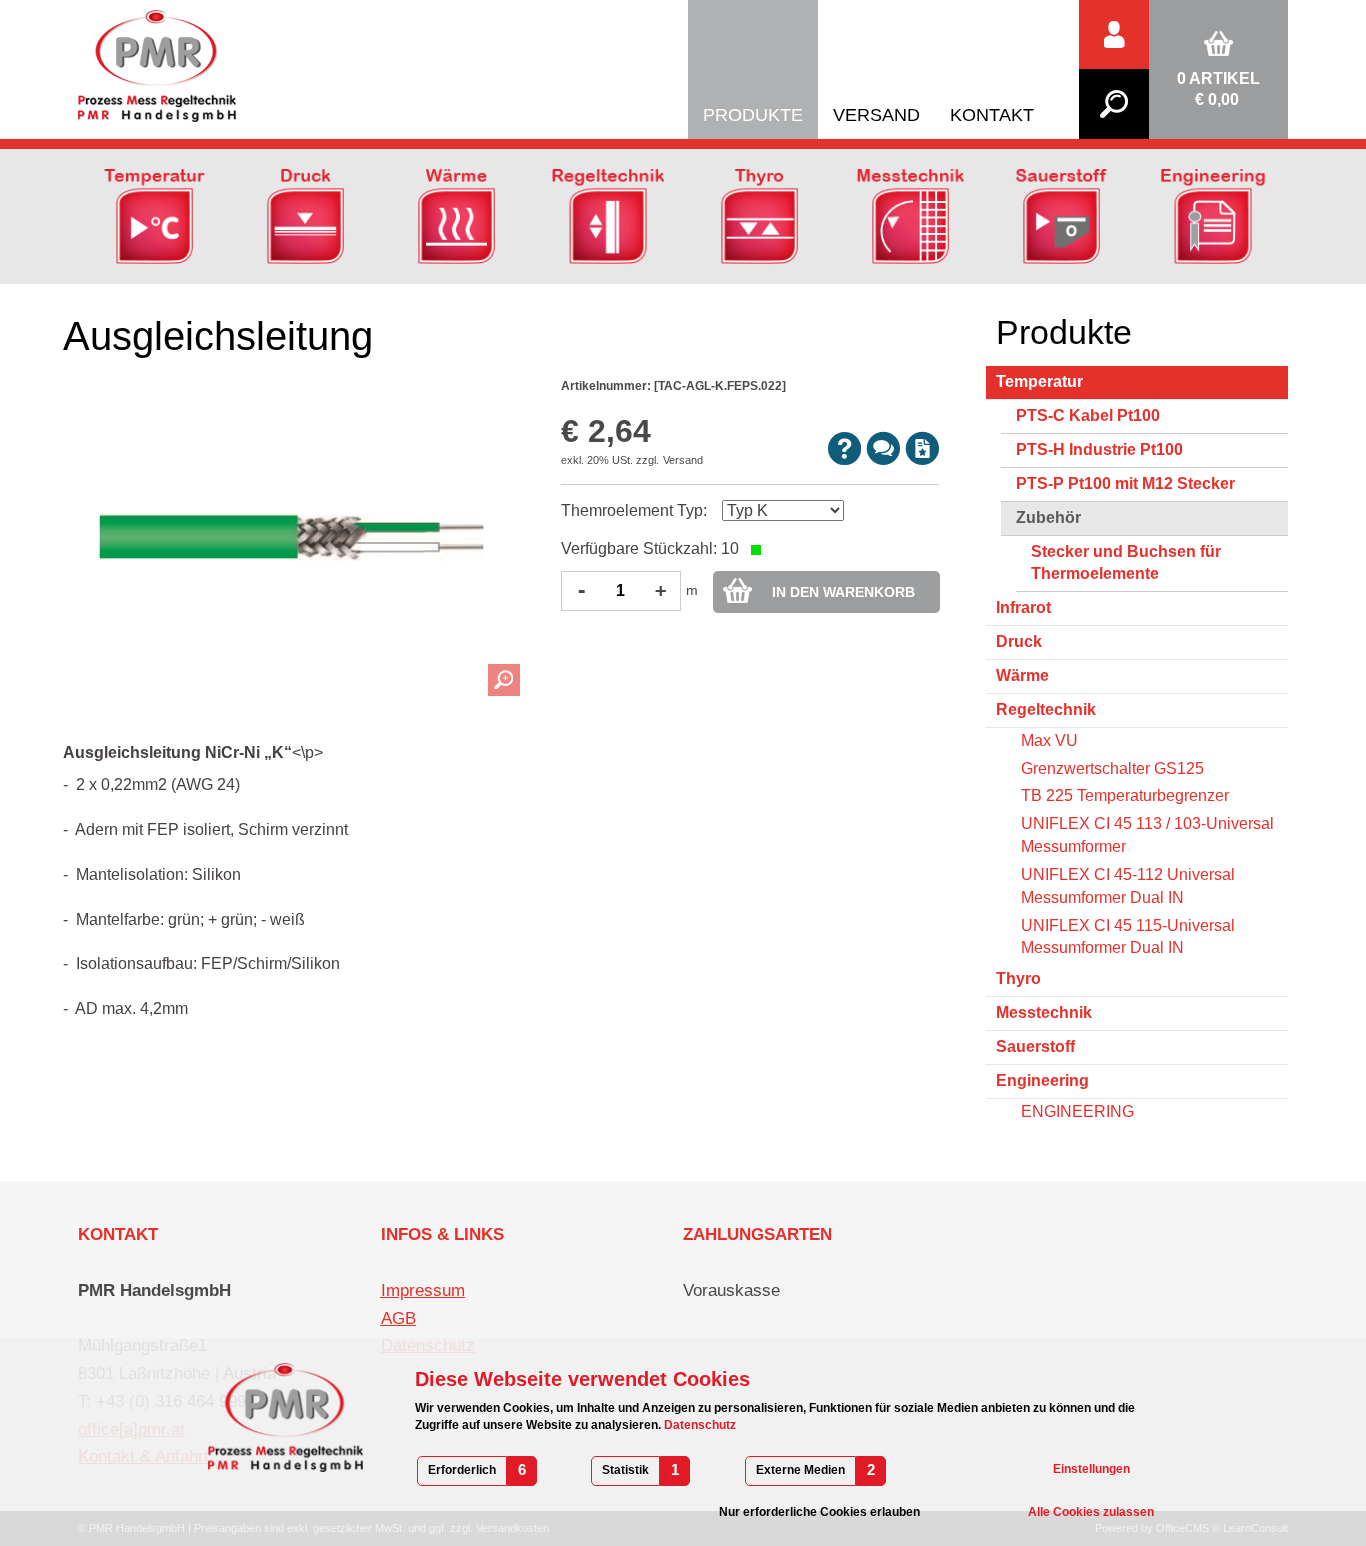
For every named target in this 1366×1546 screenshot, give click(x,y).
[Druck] (305, 215)
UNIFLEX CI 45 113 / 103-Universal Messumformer (1147, 835)
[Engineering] (1212, 215)
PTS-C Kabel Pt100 (1088, 415)
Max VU (1049, 740)
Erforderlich (462, 1470)
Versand (876, 115)
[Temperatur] (154, 215)
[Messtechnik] (910, 215)
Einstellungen (1091, 1469)
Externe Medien (800, 1470)
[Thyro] (759, 215)
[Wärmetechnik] (456, 215)
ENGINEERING (1077, 1111)
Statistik (625, 1470)
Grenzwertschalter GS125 (1112, 768)
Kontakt (992, 115)
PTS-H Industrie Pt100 (1099, 449)
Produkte (753, 115)
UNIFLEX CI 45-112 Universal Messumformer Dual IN (1128, 886)
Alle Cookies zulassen (1091, 1512)
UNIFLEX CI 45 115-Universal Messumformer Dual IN (1128, 937)
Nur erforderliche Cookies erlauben (819, 1512)
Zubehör (1048, 517)
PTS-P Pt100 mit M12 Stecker (1125, 483)
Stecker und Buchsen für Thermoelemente (1126, 563)
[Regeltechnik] (607, 215)
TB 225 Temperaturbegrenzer (1125, 795)
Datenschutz (698, 1425)
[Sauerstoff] (1061, 215)
